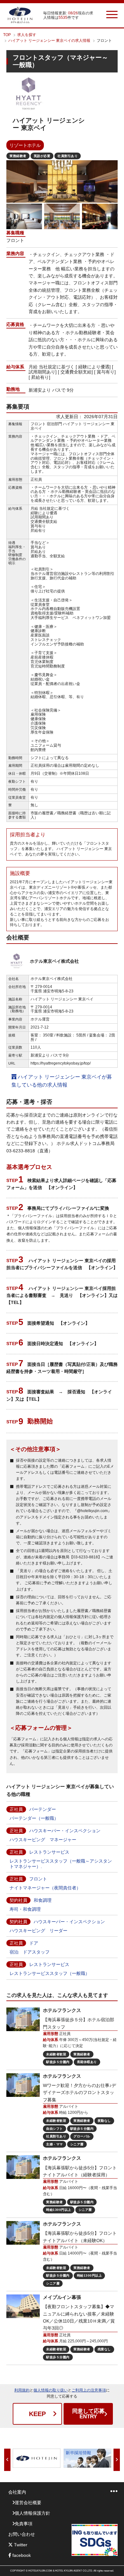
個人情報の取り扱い (51, 2390)
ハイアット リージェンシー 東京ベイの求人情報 (49, 41)
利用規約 (22, 2390)
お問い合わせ (22, 2534)
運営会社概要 (28, 2503)
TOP (7, 35)
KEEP (37, 2414)
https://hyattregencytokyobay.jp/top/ (61, 1063)
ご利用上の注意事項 (89, 2390)
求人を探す (27, 35)
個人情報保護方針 (32, 2513)
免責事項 (24, 2524)
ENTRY (88, 2414)
